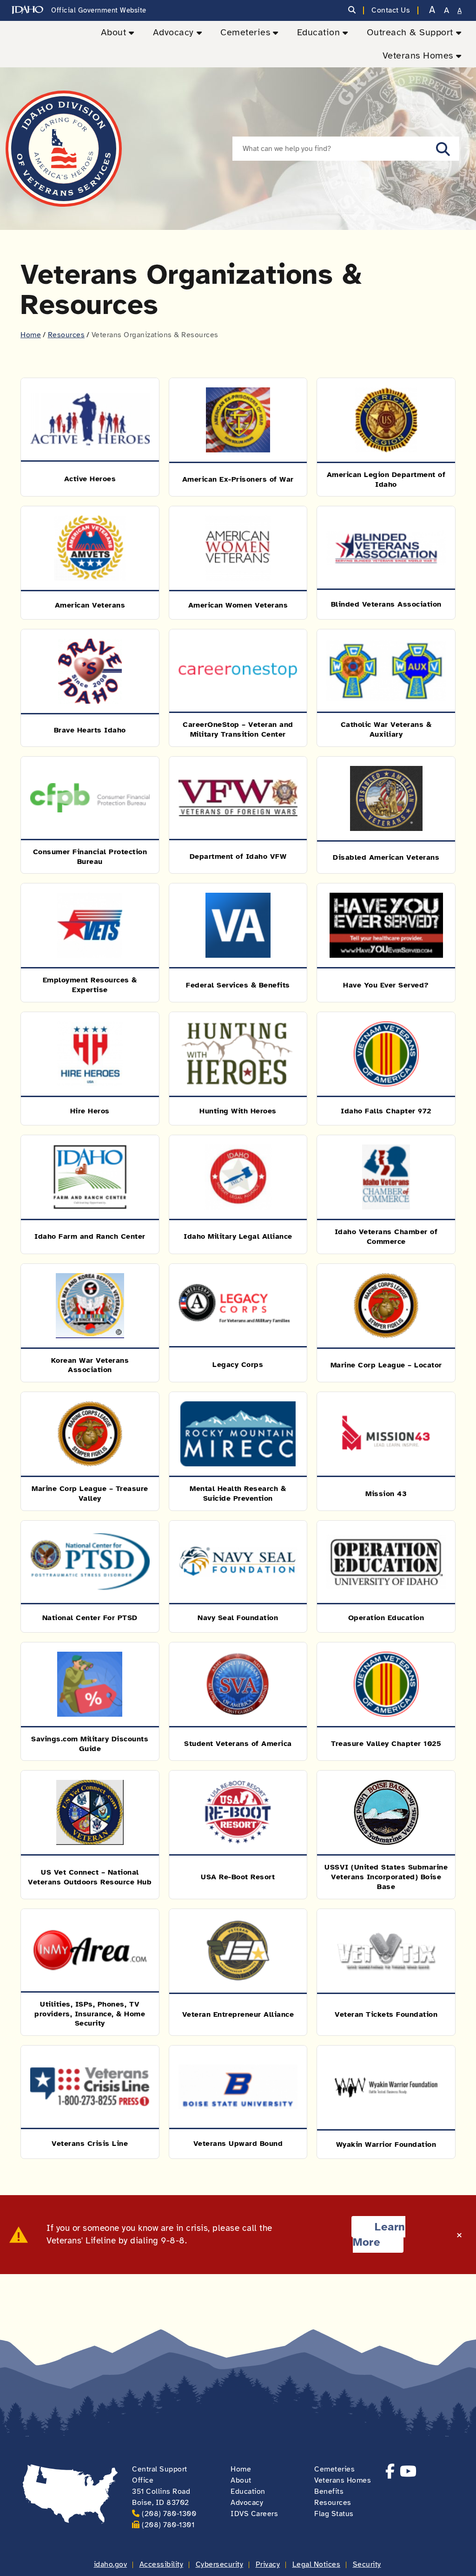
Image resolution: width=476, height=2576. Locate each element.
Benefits (329, 2491)
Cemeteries (245, 32)
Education (319, 32)
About (114, 32)
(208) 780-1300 (169, 2514)
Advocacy (173, 32)
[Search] (352, 10)
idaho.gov (111, 2564)
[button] (443, 149)
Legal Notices (317, 2564)
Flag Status (334, 2514)
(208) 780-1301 (168, 2525)
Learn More (379, 2235)
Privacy (268, 2564)
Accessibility (162, 2564)
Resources (66, 335)
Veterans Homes (418, 56)
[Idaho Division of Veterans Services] (64, 149)
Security (367, 2564)
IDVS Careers (254, 2514)
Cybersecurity (220, 2564)
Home (31, 335)
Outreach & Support (410, 32)
